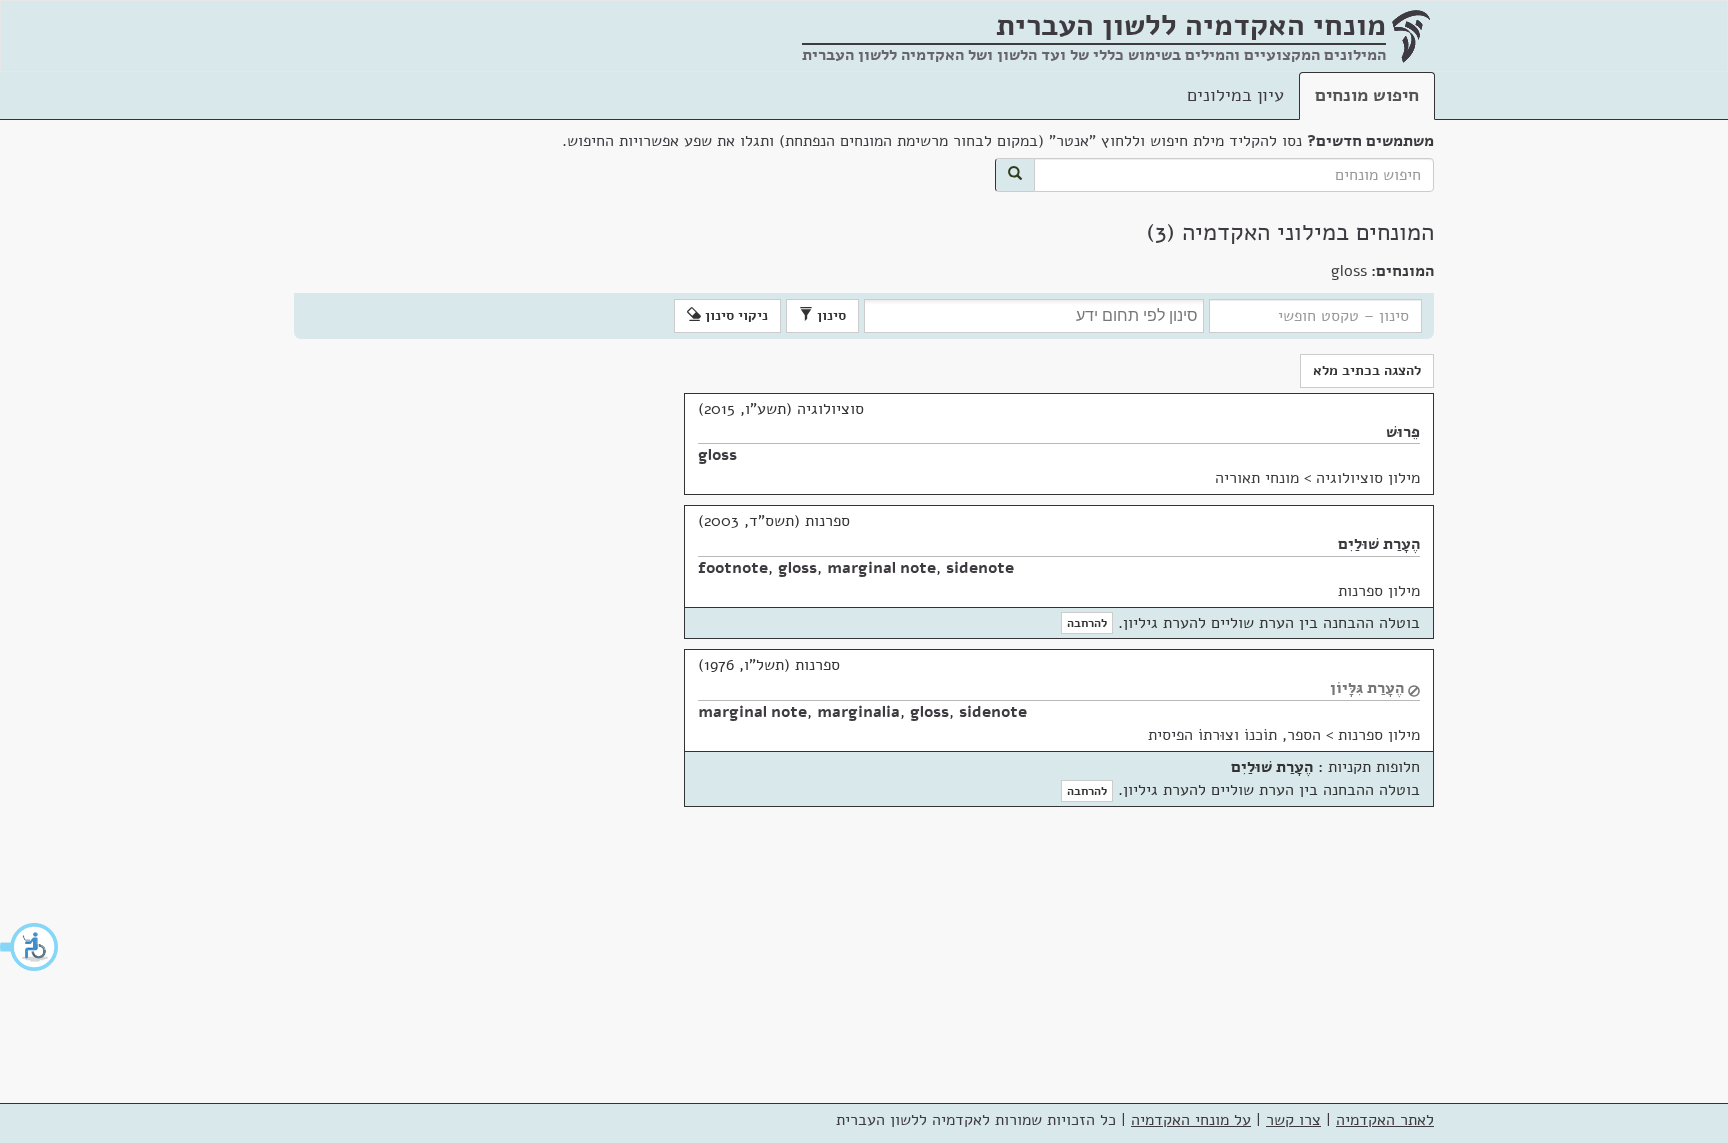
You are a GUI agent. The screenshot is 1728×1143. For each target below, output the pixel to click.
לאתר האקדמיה (1385, 1120)
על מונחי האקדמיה (1191, 1120)
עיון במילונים (1235, 95)
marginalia (858, 712)
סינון (829, 315)
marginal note (881, 568)
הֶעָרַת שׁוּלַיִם (1379, 544)
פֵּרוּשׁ (1403, 432)
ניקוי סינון (734, 315)
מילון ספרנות (1379, 591)
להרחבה (1087, 623)
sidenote (980, 568)
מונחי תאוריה (1257, 478)
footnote (733, 568)
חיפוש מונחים (1367, 95)
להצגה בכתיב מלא (1367, 370)
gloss (717, 455)
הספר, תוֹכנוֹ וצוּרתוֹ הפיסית (1234, 735)
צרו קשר (1293, 1120)
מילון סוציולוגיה (1368, 478)
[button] (30, 947)
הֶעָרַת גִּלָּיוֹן (1367, 688)
